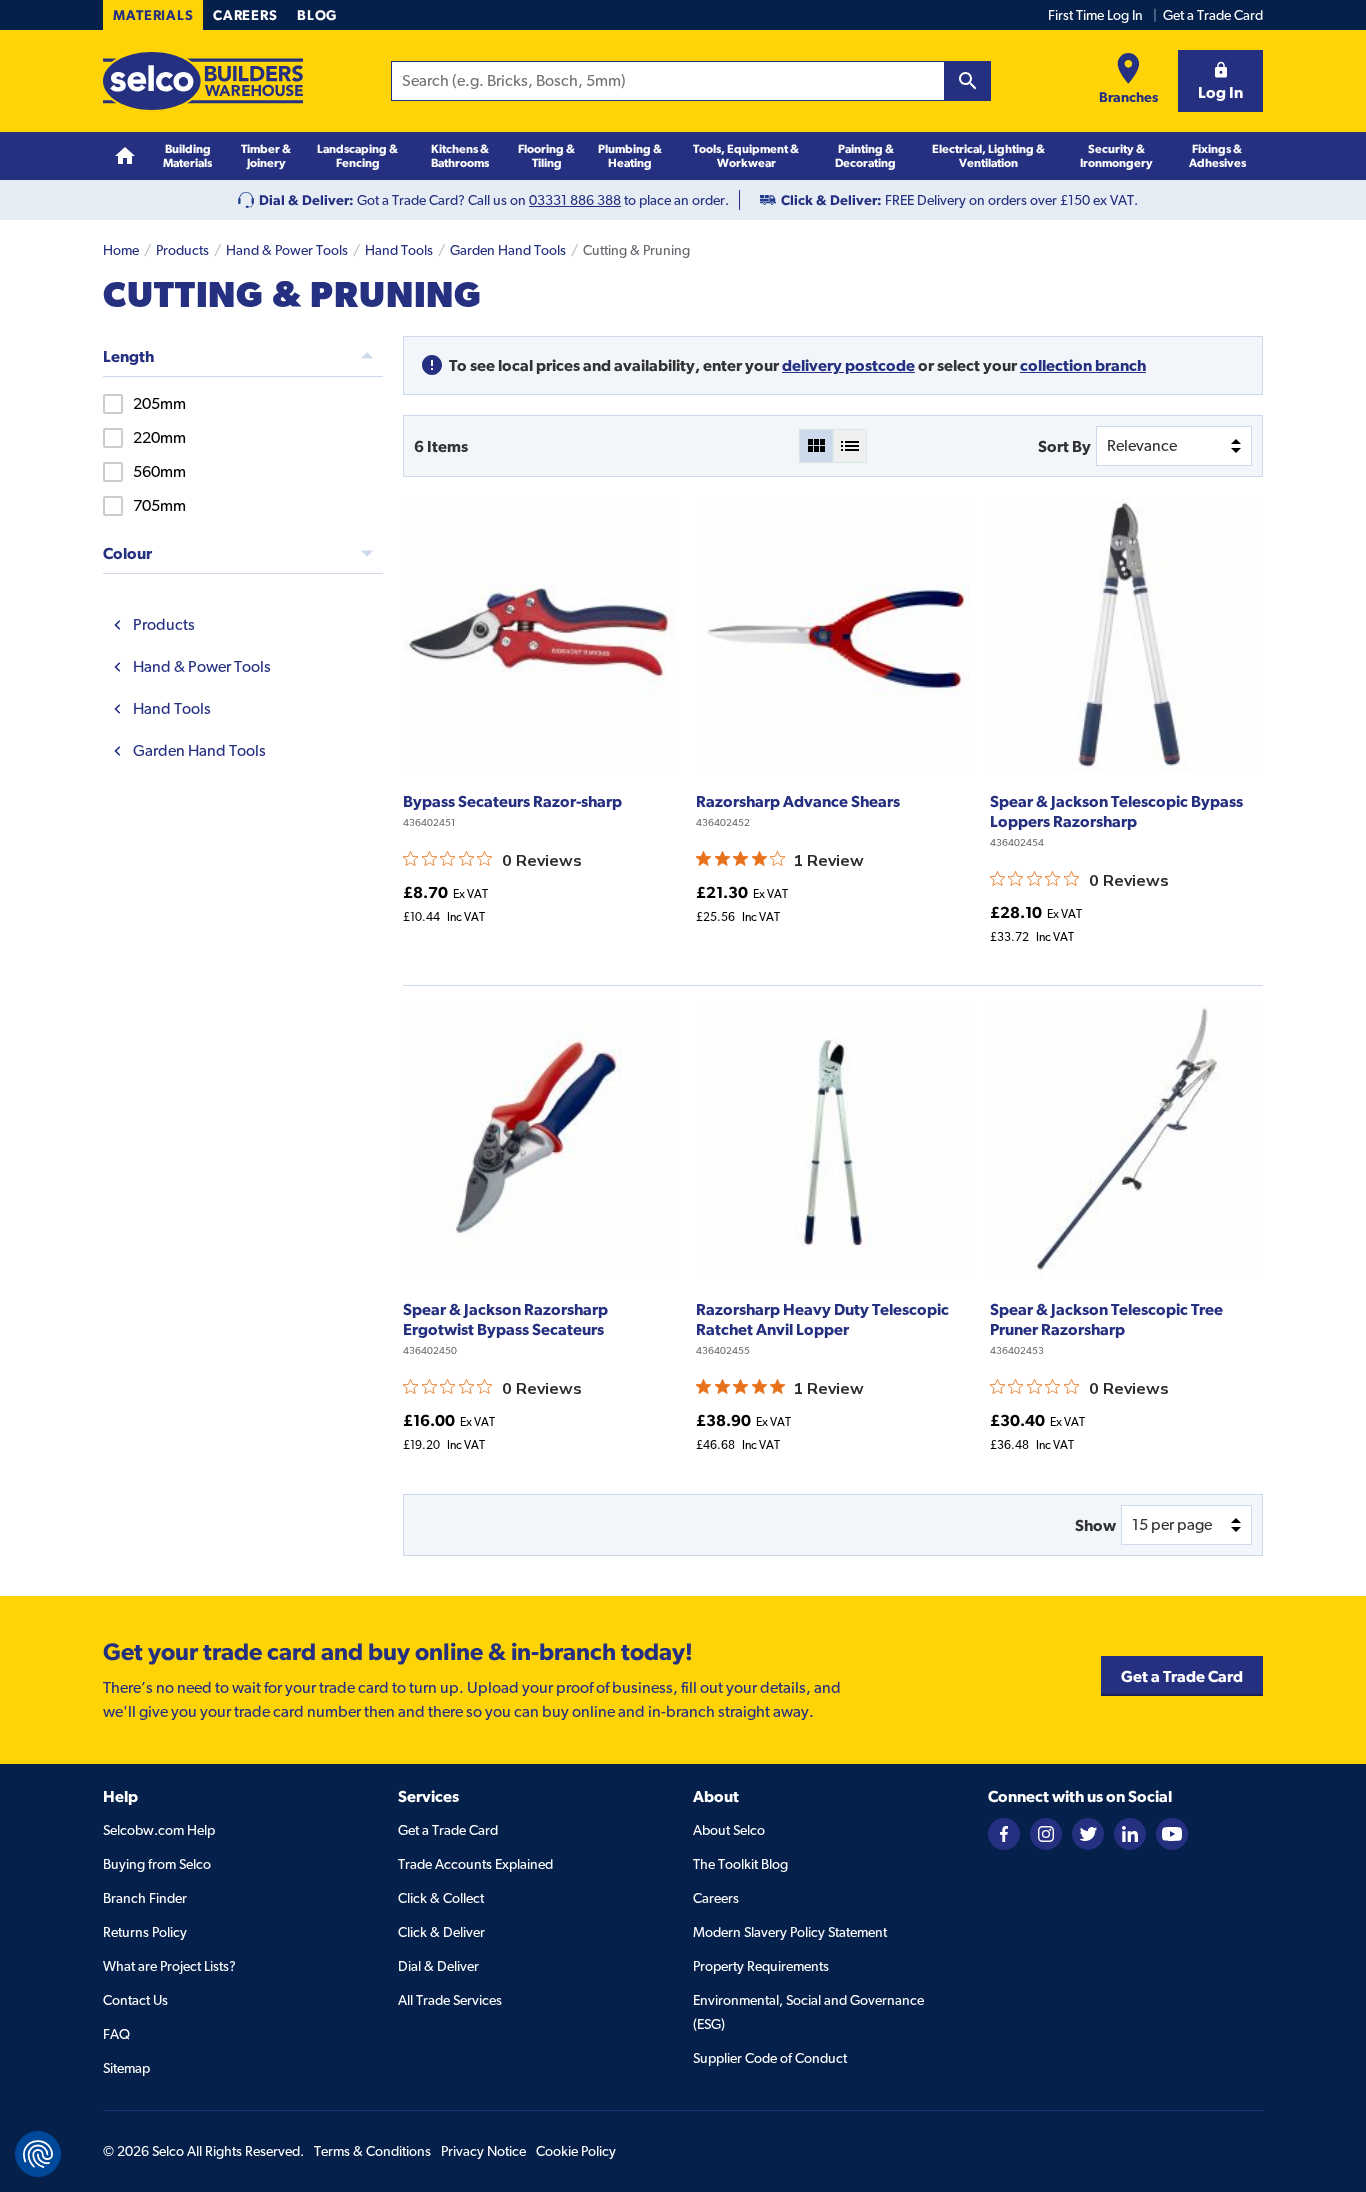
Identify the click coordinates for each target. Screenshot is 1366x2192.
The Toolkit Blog (740, 1864)
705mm (159, 505)
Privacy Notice (483, 2151)
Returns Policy (145, 1932)
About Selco (729, 1830)
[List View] (850, 446)
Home (121, 250)
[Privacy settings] (38, 2154)
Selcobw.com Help (159, 1830)
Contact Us (135, 2000)
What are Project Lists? (169, 1966)
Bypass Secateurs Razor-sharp (512, 801)
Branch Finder (145, 1898)
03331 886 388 (575, 200)
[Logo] (203, 81)
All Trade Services (450, 2000)
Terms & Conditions (372, 2151)
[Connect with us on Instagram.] (1046, 1832)
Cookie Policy (576, 2151)
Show (1095, 1525)
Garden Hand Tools (508, 250)
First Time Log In (1095, 15)
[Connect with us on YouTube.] (1172, 1832)
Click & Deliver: (831, 200)
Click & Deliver (441, 1932)
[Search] (968, 81)
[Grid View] (816, 446)
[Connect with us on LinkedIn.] (1130, 1832)
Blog (317, 15)
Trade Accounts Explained (475, 1864)
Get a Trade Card (1213, 15)
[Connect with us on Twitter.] (1088, 1832)
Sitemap (126, 2068)
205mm (159, 403)
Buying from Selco (157, 1864)
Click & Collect (441, 1898)
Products (182, 250)
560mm (159, 471)
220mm (159, 437)
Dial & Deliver (438, 1966)
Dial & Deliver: (306, 200)
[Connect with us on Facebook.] (1004, 1832)
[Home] (125, 156)
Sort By (1064, 446)
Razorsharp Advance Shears (798, 801)
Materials (153, 15)
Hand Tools (399, 250)
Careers (245, 15)
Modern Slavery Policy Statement (790, 1932)
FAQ (116, 2034)
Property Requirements (761, 1966)
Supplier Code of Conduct (770, 2058)
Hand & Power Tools (287, 250)
